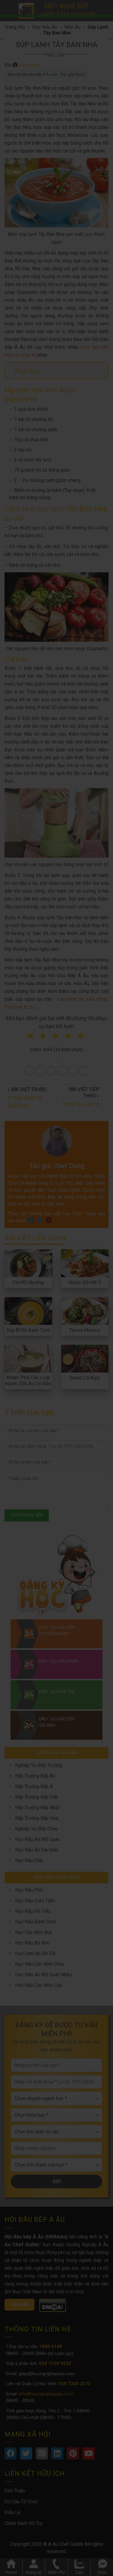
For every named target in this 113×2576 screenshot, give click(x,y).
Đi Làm (76, 1316)
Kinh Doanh (47, 1316)
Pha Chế (88, 1297)
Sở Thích (60, 1325)
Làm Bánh (58, 1297)
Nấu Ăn (30, 1297)
